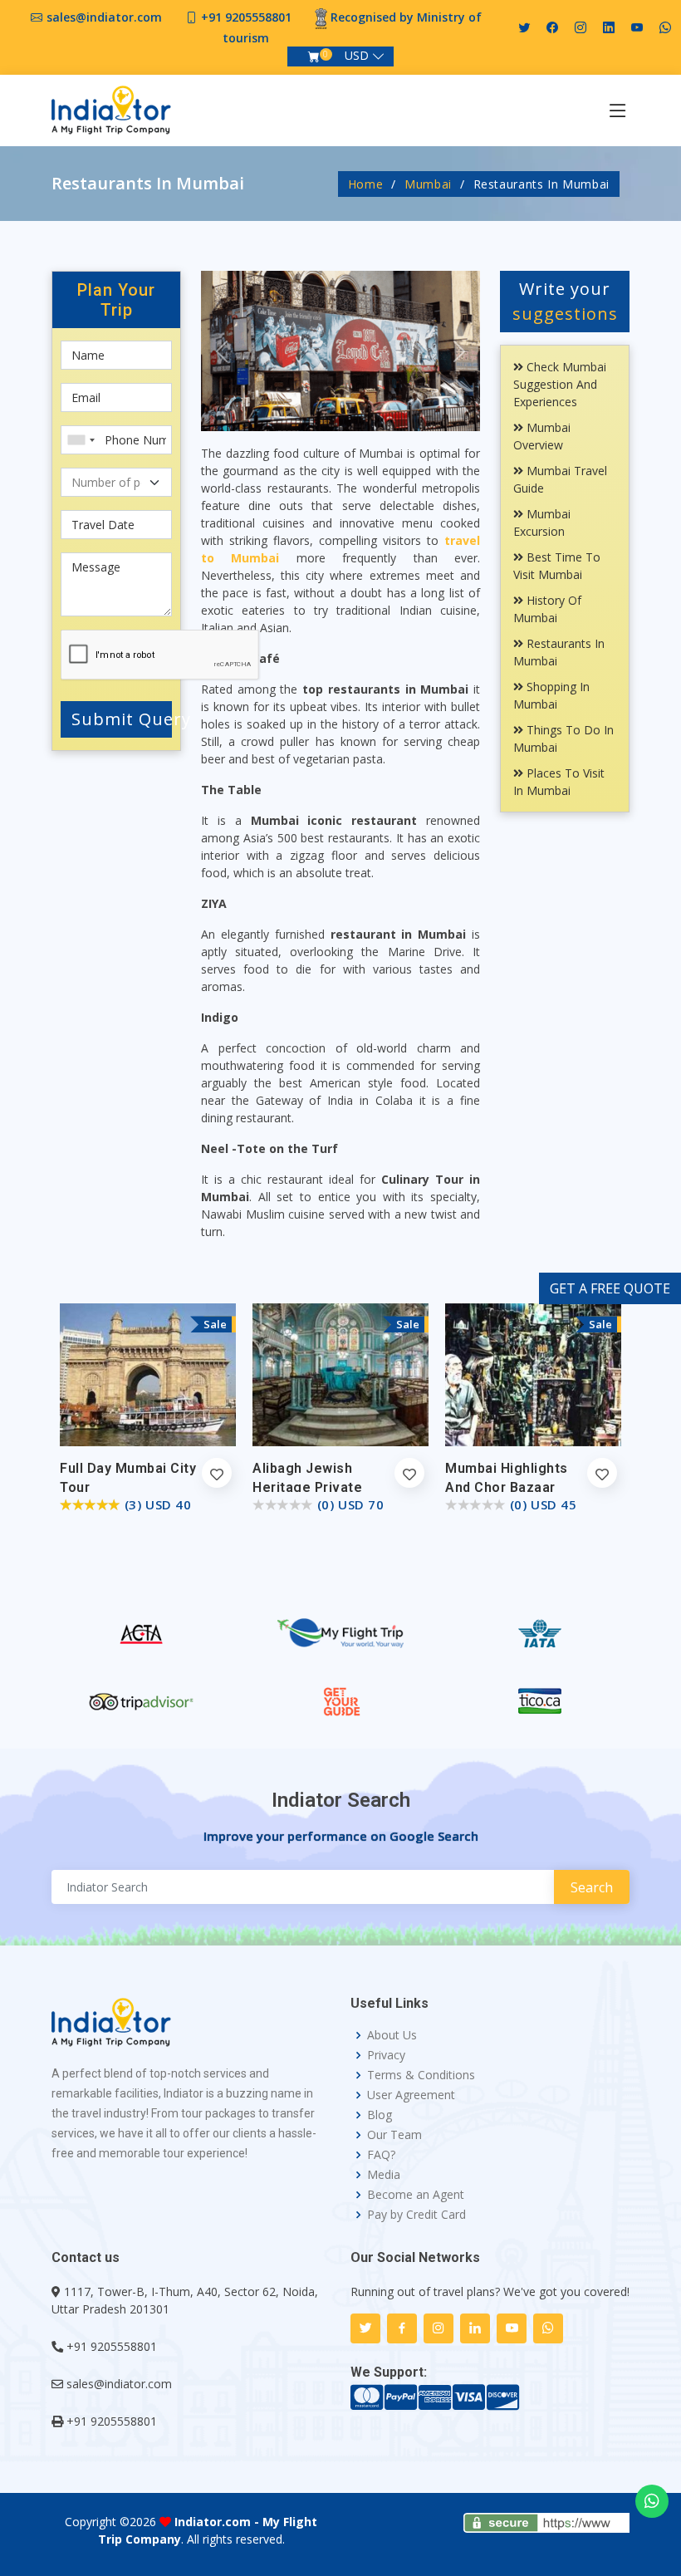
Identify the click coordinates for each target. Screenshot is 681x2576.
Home (366, 184)
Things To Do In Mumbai (563, 738)
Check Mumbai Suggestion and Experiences (560, 384)
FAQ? (381, 2155)
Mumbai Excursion (542, 523)
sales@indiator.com (104, 17)
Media (384, 2175)
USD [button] (357, 55)
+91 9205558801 (246, 17)
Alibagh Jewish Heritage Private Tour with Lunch (307, 1487)
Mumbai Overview (542, 436)
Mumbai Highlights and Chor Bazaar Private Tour (507, 1487)
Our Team (394, 2135)
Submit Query (122, 719)
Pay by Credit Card (416, 2215)
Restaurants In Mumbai (559, 652)
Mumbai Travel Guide (560, 479)
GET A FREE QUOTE (610, 1288)
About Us (392, 2035)
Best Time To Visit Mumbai (557, 566)
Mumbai (428, 184)
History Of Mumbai (547, 609)
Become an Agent (416, 2195)
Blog (380, 2115)
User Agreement (411, 2095)
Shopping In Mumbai (551, 695)
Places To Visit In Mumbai (559, 782)
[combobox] (81, 440)
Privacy (386, 2055)
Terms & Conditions (421, 2075)
